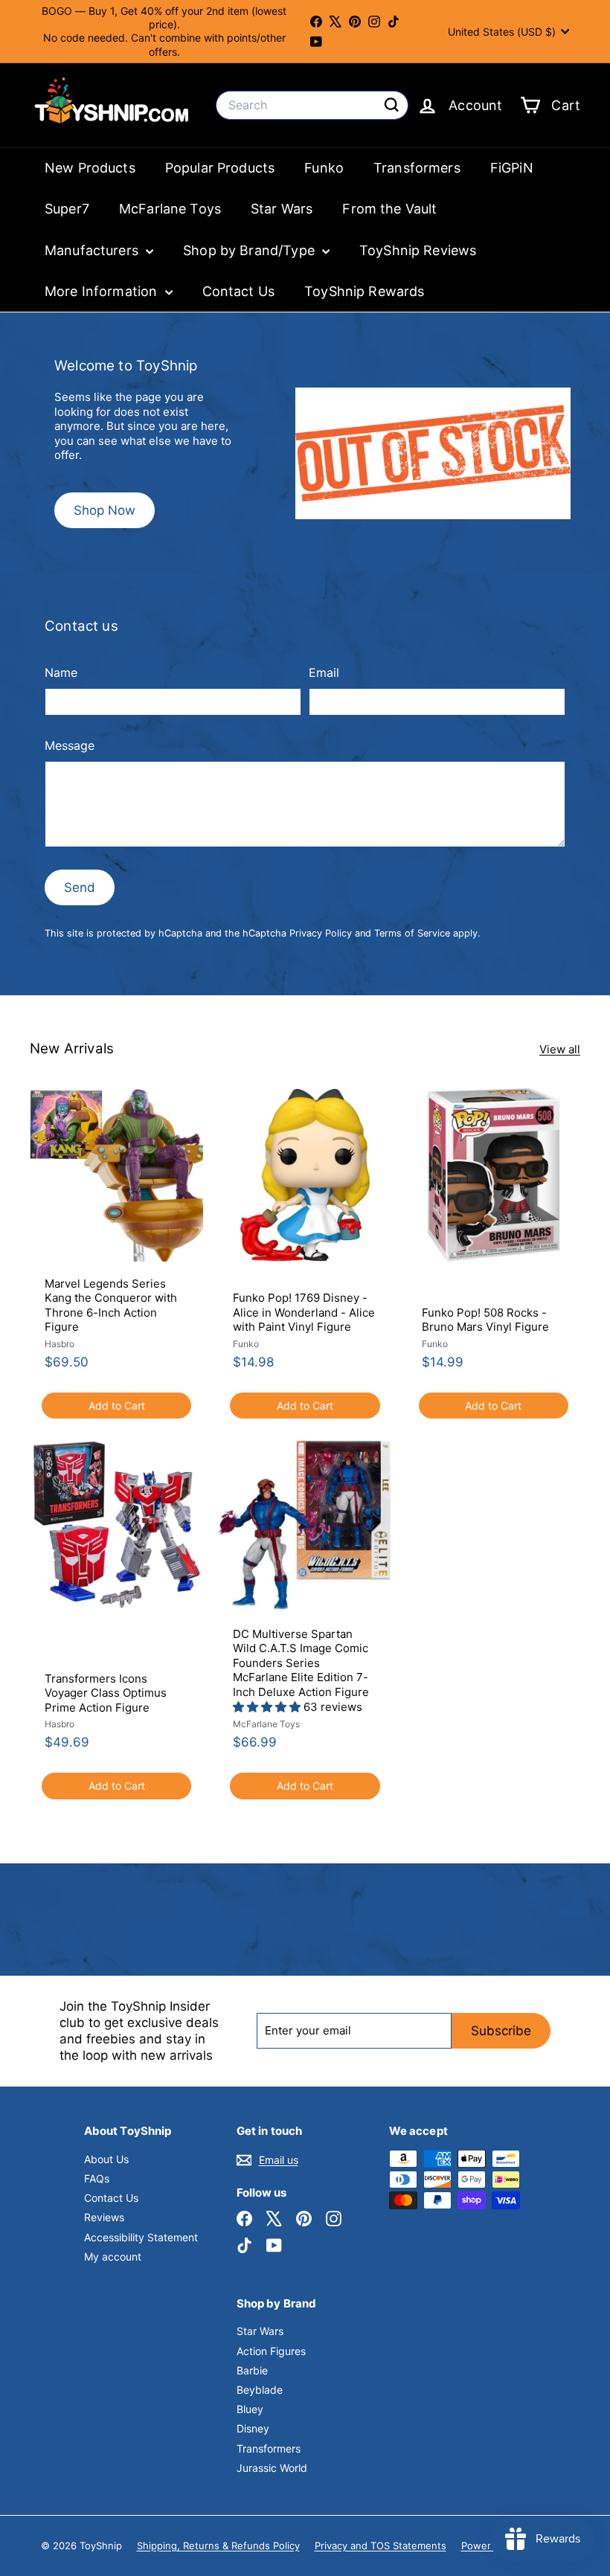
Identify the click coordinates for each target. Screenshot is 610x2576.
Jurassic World (272, 2468)
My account (113, 2257)
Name (61, 672)
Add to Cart (117, 1406)
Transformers (417, 168)
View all (560, 1049)
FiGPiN (512, 168)
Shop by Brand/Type (251, 250)
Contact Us (239, 291)
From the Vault (389, 209)
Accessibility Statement (141, 2237)
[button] (268, 1707)
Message (70, 745)
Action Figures (271, 2351)
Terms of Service (412, 933)
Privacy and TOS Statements (381, 2546)
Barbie (252, 2370)
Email (324, 672)
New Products (90, 168)
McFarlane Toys (170, 209)
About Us (106, 2159)
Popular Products (220, 168)
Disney (253, 2428)
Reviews (104, 2217)
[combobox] (312, 105)
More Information (103, 291)
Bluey (250, 2409)
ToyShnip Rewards (364, 291)
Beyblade (260, 2390)
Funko (324, 168)
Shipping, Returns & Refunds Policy (218, 2546)
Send (80, 887)
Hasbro (60, 1344)
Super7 (67, 209)
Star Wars (282, 209)
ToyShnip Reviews (418, 250)
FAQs (97, 2178)
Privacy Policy (321, 933)
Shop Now (105, 510)
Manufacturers (93, 250)
